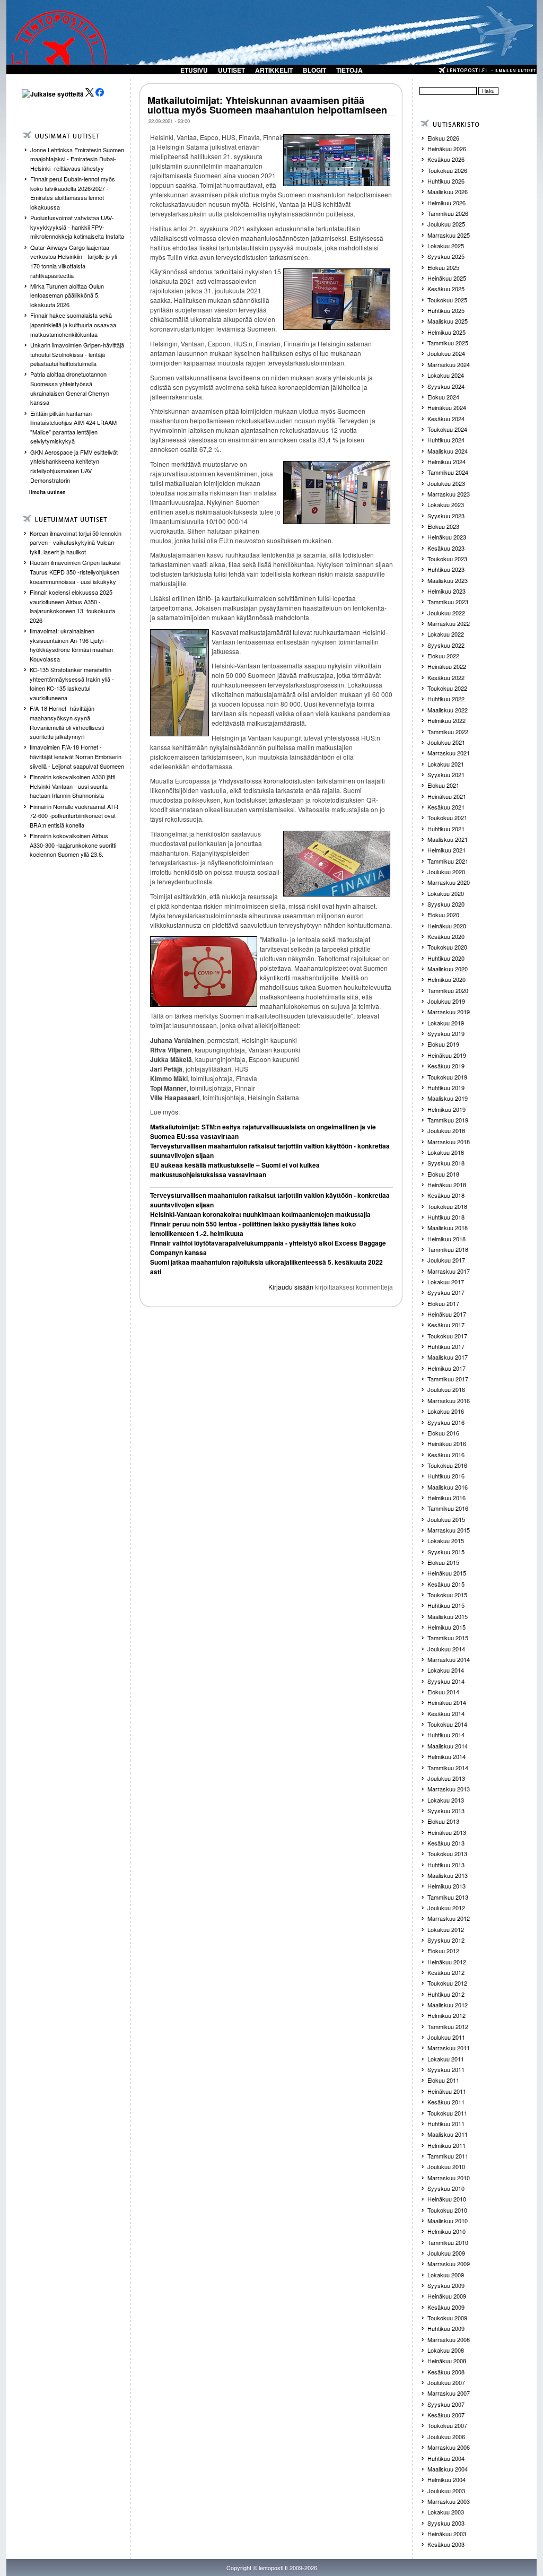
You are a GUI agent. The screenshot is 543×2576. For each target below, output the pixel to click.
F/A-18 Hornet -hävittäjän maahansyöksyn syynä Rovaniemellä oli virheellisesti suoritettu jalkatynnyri (67, 722)
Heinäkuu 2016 (447, 1443)
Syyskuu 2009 (446, 2285)
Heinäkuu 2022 (447, 666)
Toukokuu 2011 (447, 2113)
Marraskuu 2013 (449, 1789)
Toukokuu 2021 (447, 817)
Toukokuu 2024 (447, 429)
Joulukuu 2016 (446, 1389)
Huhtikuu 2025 (446, 310)
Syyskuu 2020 (446, 904)
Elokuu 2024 (443, 397)
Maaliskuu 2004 (448, 2469)
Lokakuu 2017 (446, 1282)
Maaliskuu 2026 (448, 192)
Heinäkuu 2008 (447, 2361)
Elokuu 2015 (443, 1562)
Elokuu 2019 (443, 1044)
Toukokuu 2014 (447, 1724)
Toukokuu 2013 (447, 1853)
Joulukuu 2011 (446, 2037)
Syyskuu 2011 (446, 2069)
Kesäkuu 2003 (446, 2544)
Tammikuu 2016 (448, 1508)
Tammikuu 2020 (448, 990)
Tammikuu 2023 (448, 602)
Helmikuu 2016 (446, 1498)
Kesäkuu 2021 (446, 807)
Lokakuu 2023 (446, 504)
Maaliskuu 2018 (448, 1228)
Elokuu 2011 (443, 2080)
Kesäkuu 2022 (446, 677)
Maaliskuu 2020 (448, 969)
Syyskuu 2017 (446, 1292)
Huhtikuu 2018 (446, 1217)
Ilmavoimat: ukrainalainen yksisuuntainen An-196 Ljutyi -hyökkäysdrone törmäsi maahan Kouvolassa (71, 645)
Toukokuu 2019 (447, 1077)
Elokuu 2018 (443, 1174)
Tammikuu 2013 (448, 1897)
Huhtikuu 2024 (446, 440)
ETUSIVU (194, 70)
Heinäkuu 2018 (447, 1185)
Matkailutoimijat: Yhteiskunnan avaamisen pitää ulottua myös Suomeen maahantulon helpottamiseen (267, 105)
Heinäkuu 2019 (447, 1055)
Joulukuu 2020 (446, 872)
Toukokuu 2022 (447, 688)
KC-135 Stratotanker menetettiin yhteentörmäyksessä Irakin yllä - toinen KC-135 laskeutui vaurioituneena (72, 684)
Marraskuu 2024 (449, 364)
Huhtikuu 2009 (446, 2328)
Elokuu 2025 (443, 267)
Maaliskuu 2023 (448, 580)
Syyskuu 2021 (446, 774)
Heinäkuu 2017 (447, 1314)
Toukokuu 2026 (447, 170)
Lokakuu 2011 (446, 2059)
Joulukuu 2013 (446, 1778)
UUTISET (231, 70)
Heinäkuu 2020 (447, 926)
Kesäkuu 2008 (446, 2372)
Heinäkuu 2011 (447, 2091)
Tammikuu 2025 (448, 343)
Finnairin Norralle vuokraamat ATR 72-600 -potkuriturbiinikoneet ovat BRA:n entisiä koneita (74, 816)
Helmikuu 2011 (446, 2145)
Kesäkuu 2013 (446, 1843)
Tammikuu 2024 (448, 472)
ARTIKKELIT (274, 70)
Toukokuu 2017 (447, 1336)
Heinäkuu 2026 (447, 149)
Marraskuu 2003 (449, 2501)
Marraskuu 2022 (449, 623)
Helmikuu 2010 (446, 2231)
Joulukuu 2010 (446, 2166)
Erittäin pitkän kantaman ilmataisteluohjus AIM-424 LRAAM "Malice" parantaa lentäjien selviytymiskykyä (73, 427)
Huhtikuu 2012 (446, 1994)
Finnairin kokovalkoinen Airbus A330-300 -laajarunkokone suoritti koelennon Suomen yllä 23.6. (73, 845)
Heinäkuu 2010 (447, 2199)
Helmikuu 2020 (446, 979)
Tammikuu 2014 (448, 1768)
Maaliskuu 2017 (448, 1357)
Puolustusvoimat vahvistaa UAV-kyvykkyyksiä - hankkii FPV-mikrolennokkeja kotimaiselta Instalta (77, 227)
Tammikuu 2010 (448, 2242)
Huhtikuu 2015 (446, 1605)
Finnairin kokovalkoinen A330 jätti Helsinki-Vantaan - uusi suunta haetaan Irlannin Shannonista (72, 786)
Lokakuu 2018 (446, 1152)
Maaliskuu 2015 (448, 1616)
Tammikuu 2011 (448, 2156)
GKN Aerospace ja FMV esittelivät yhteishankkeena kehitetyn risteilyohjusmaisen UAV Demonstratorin (74, 466)
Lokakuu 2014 (446, 1670)
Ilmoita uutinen (47, 492)
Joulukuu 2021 (446, 742)
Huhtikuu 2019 (446, 1087)
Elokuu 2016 (443, 1433)
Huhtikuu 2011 (446, 2124)
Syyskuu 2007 (446, 2404)
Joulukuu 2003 (446, 2491)
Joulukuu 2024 (446, 353)
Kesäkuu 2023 (446, 548)
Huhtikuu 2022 (446, 699)
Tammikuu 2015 (448, 1638)
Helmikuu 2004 (446, 2479)
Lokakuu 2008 (446, 2350)
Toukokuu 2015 (447, 1595)
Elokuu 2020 (443, 915)
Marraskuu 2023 (449, 494)
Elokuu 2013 (443, 1821)
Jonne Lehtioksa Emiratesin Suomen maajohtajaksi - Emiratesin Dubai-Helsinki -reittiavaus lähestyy (77, 159)
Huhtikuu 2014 (446, 1735)
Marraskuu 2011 (449, 2048)
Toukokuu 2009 (447, 2318)
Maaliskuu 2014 (448, 1746)
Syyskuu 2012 (446, 1940)
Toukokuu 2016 (447, 1465)
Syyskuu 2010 (446, 2188)
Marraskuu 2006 (449, 2447)
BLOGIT (314, 70)
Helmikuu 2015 (446, 1627)
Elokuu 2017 (443, 1303)
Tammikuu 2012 (448, 2026)
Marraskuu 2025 (449, 235)
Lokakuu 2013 (446, 1800)
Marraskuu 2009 (449, 2264)
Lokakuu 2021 (446, 764)
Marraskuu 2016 (449, 1400)
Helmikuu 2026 (446, 203)
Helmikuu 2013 (446, 1886)
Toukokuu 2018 (447, 1206)
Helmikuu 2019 (446, 1109)
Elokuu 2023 (443, 526)
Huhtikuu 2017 (446, 1346)
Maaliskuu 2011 (448, 2134)
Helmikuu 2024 (446, 462)
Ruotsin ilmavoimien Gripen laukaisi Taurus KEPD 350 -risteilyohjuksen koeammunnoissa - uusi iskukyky (75, 572)
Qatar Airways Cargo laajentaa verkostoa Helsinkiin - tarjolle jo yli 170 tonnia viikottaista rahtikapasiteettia (73, 261)
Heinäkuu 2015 (447, 1573)
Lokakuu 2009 (446, 2275)
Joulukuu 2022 (446, 613)
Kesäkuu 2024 (446, 419)
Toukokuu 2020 (447, 947)
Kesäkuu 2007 (446, 2415)
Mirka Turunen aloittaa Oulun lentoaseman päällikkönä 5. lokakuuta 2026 (67, 295)
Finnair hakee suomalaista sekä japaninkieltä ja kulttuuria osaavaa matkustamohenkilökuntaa (73, 324)
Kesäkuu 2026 (446, 159)
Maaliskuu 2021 (448, 839)
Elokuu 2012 (443, 1951)
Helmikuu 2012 (446, 2015)
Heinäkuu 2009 (447, 2296)
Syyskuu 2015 (446, 1552)
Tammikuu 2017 (448, 1379)
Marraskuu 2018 (449, 1142)
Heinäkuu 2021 (447, 796)
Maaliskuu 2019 (448, 1098)
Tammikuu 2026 (448, 213)
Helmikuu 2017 (446, 1368)
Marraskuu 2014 (449, 1659)
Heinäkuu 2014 (447, 1702)
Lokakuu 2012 (446, 1929)
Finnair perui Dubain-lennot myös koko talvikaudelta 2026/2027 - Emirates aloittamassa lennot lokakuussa (73, 193)
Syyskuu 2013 (446, 1811)
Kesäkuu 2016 (446, 1455)
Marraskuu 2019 (449, 1012)
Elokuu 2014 (443, 1692)
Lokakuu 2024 (446, 375)
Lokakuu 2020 (446, 893)
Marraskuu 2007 (449, 2393)
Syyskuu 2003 (446, 2523)
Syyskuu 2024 (446, 386)
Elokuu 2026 (443, 138)
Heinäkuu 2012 (447, 1962)
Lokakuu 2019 (446, 1023)
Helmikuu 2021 (446, 850)
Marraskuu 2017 (449, 1271)
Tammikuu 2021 (448, 861)
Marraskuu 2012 (449, 1918)
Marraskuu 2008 (449, 2339)
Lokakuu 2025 (446, 246)
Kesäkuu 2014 (446, 1713)
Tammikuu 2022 (448, 732)
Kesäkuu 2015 (446, 1584)
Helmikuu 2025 (446, 332)
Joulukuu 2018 (446, 1130)
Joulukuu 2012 (446, 1908)
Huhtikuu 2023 (446, 569)
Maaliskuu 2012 (448, 2005)
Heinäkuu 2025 (447, 278)
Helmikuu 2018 (446, 1239)
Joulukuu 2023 (446, 483)
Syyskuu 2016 (446, 1422)
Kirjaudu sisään (291, 1287)
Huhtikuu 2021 (446, 829)
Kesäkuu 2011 (446, 2102)
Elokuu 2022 (443, 656)
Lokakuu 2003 (446, 2512)
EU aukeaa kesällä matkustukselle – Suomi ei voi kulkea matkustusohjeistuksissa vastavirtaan (235, 1170)
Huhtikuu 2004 (446, 2458)
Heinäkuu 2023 (447, 537)
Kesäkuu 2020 (446, 936)
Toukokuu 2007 (447, 2425)
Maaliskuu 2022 (448, 710)
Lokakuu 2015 (446, 1541)
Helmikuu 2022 (446, 720)
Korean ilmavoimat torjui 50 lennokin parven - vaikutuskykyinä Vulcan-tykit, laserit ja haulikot (76, 542)
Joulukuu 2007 (446, 2382)
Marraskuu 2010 (449, 2178)
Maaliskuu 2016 (448, 1487)
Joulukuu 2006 (446, 2436)
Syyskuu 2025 (446, 256)
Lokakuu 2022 (446, 634)
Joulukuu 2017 (446, 1260)
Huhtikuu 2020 (446, 958)
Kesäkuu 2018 (446, 1195)
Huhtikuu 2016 (446, 1476)
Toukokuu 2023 (447, 559)
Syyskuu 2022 (446, 645)
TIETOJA (349, 70)
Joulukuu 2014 (446, 1649)
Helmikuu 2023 (446, 591)
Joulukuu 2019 (446, 1001)
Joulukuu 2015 (446, 1519)
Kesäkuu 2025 (446, 289)
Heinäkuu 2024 (447, 407)
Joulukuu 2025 (446, 224)
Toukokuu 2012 (447, 1983)
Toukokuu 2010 (447, 2210)
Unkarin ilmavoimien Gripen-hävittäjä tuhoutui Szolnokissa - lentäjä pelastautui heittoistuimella (77, 354)
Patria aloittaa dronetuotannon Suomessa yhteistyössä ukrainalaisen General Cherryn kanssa (70, 388)
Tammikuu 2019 (448, 1120)
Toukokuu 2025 (447, 300)
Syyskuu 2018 (446, 1163)
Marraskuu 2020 (449, 882)
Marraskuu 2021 (449, 753)
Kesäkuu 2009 (446, 2307)
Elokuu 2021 (443, 785)
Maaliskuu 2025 (448, 321)
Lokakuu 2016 (446, 1411)
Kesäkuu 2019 (446, 1066)
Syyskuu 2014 (446, 1681)
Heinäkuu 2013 (447, 1832)
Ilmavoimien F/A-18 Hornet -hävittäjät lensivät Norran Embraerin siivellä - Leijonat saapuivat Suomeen (77, 756)
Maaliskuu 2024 (448, 451)
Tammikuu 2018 (448, 1249)
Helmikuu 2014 (446, 1756)
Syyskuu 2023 (446, 516)
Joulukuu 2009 (446, 2253)
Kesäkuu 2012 (446, 1972)
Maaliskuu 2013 (448, 1875)
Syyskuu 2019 (446, 1033)
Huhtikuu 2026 (446, 181)
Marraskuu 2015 (449, 1530)
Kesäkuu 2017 (446, 1325)
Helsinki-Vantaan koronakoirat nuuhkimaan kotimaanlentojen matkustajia (260, 1214)
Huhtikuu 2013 (446, 1865)
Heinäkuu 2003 (447, 2534)
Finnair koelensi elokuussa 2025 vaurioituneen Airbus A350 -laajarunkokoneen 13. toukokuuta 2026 (72, 606)
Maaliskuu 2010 (448, 2221)
